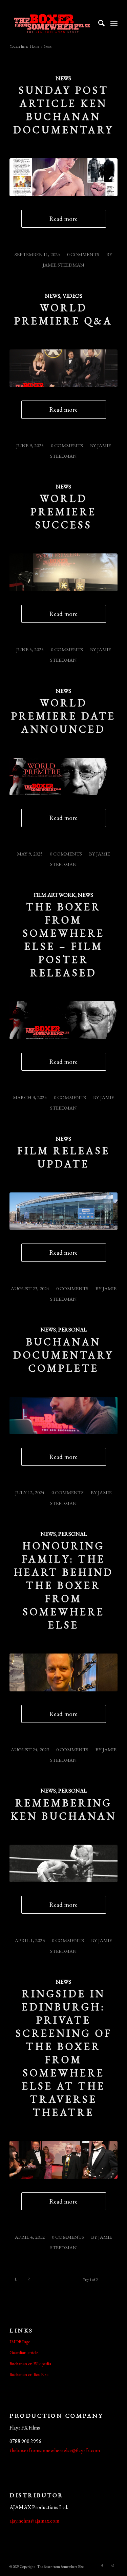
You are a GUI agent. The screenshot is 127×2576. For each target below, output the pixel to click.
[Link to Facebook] (102, 2566)
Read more (63, 219)
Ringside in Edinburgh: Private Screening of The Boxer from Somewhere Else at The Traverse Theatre (64, 2053)
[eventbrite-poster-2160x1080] (63, 777)
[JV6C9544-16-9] (63, 2160)
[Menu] (114, 23)
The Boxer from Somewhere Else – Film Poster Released (64, 940)
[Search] (98, 23)
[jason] (63, 1672)
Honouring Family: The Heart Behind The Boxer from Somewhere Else (64, 1585)
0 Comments (83, 254)
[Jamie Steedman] (63, 1416)
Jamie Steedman (63, 265)
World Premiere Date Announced (63, 716)
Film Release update (64, 1157)
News (63, 78)
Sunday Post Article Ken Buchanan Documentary (63, 110)
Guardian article (24, 2353)
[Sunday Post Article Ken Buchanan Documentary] (63, 177)
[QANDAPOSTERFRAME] (63, 368)
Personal (72, 1329)
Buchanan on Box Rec (29, 2375)
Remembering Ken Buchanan (64, 1809)
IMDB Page (20, 2342)
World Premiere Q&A (63, 314)
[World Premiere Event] (63, 572)
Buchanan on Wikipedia (30, 2364)
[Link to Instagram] (112, 2566)
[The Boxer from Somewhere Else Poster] (63, 1020)
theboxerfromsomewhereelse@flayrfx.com (55, 2450)
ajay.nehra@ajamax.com (34, 2521)
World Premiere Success (63, 512)
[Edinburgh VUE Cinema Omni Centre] (63, 1211)
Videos (72, 296)
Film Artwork (55, 895)
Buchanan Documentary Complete (63, 1355)
